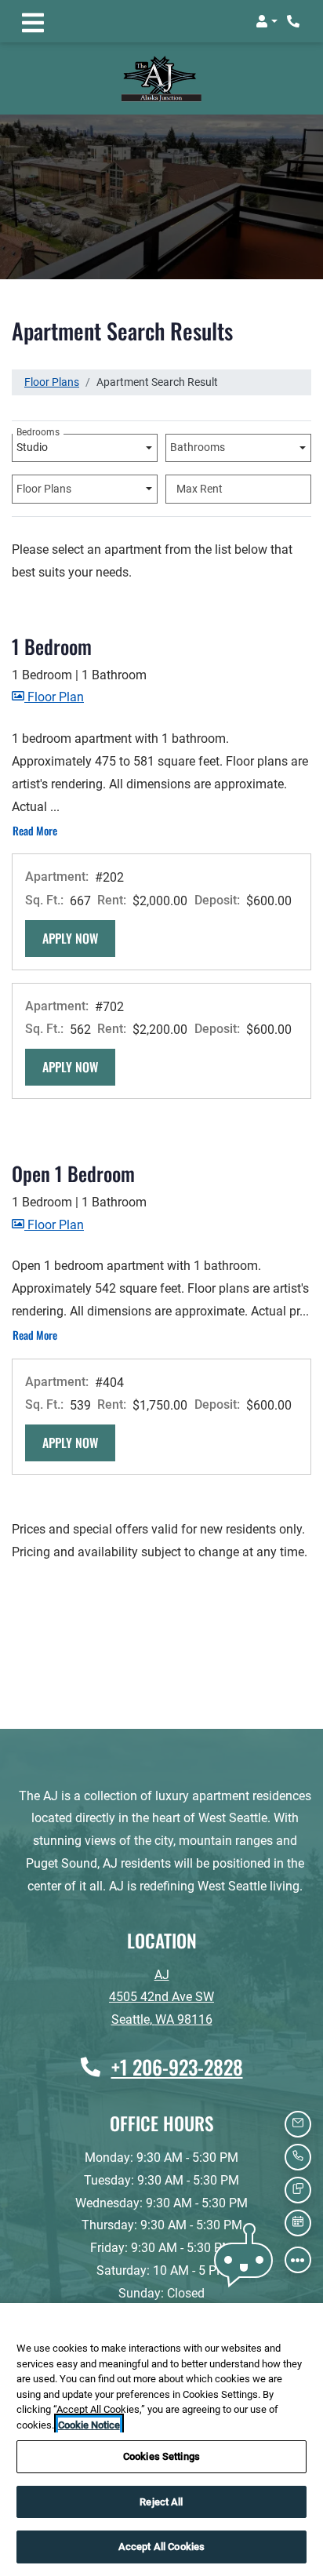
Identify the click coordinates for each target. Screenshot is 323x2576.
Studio (38, 420)
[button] (267, 21)
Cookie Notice (89, 2425)
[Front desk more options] (298, 2260)
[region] (161, 2440)
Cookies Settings (161, 2456)
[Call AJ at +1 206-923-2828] (295, 21)
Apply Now (79, 914)
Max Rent (200, 465)
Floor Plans (52, 358)
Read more (35, 806)
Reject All (161, 2502)
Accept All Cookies (161, 2547)
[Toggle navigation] (33, 21)
